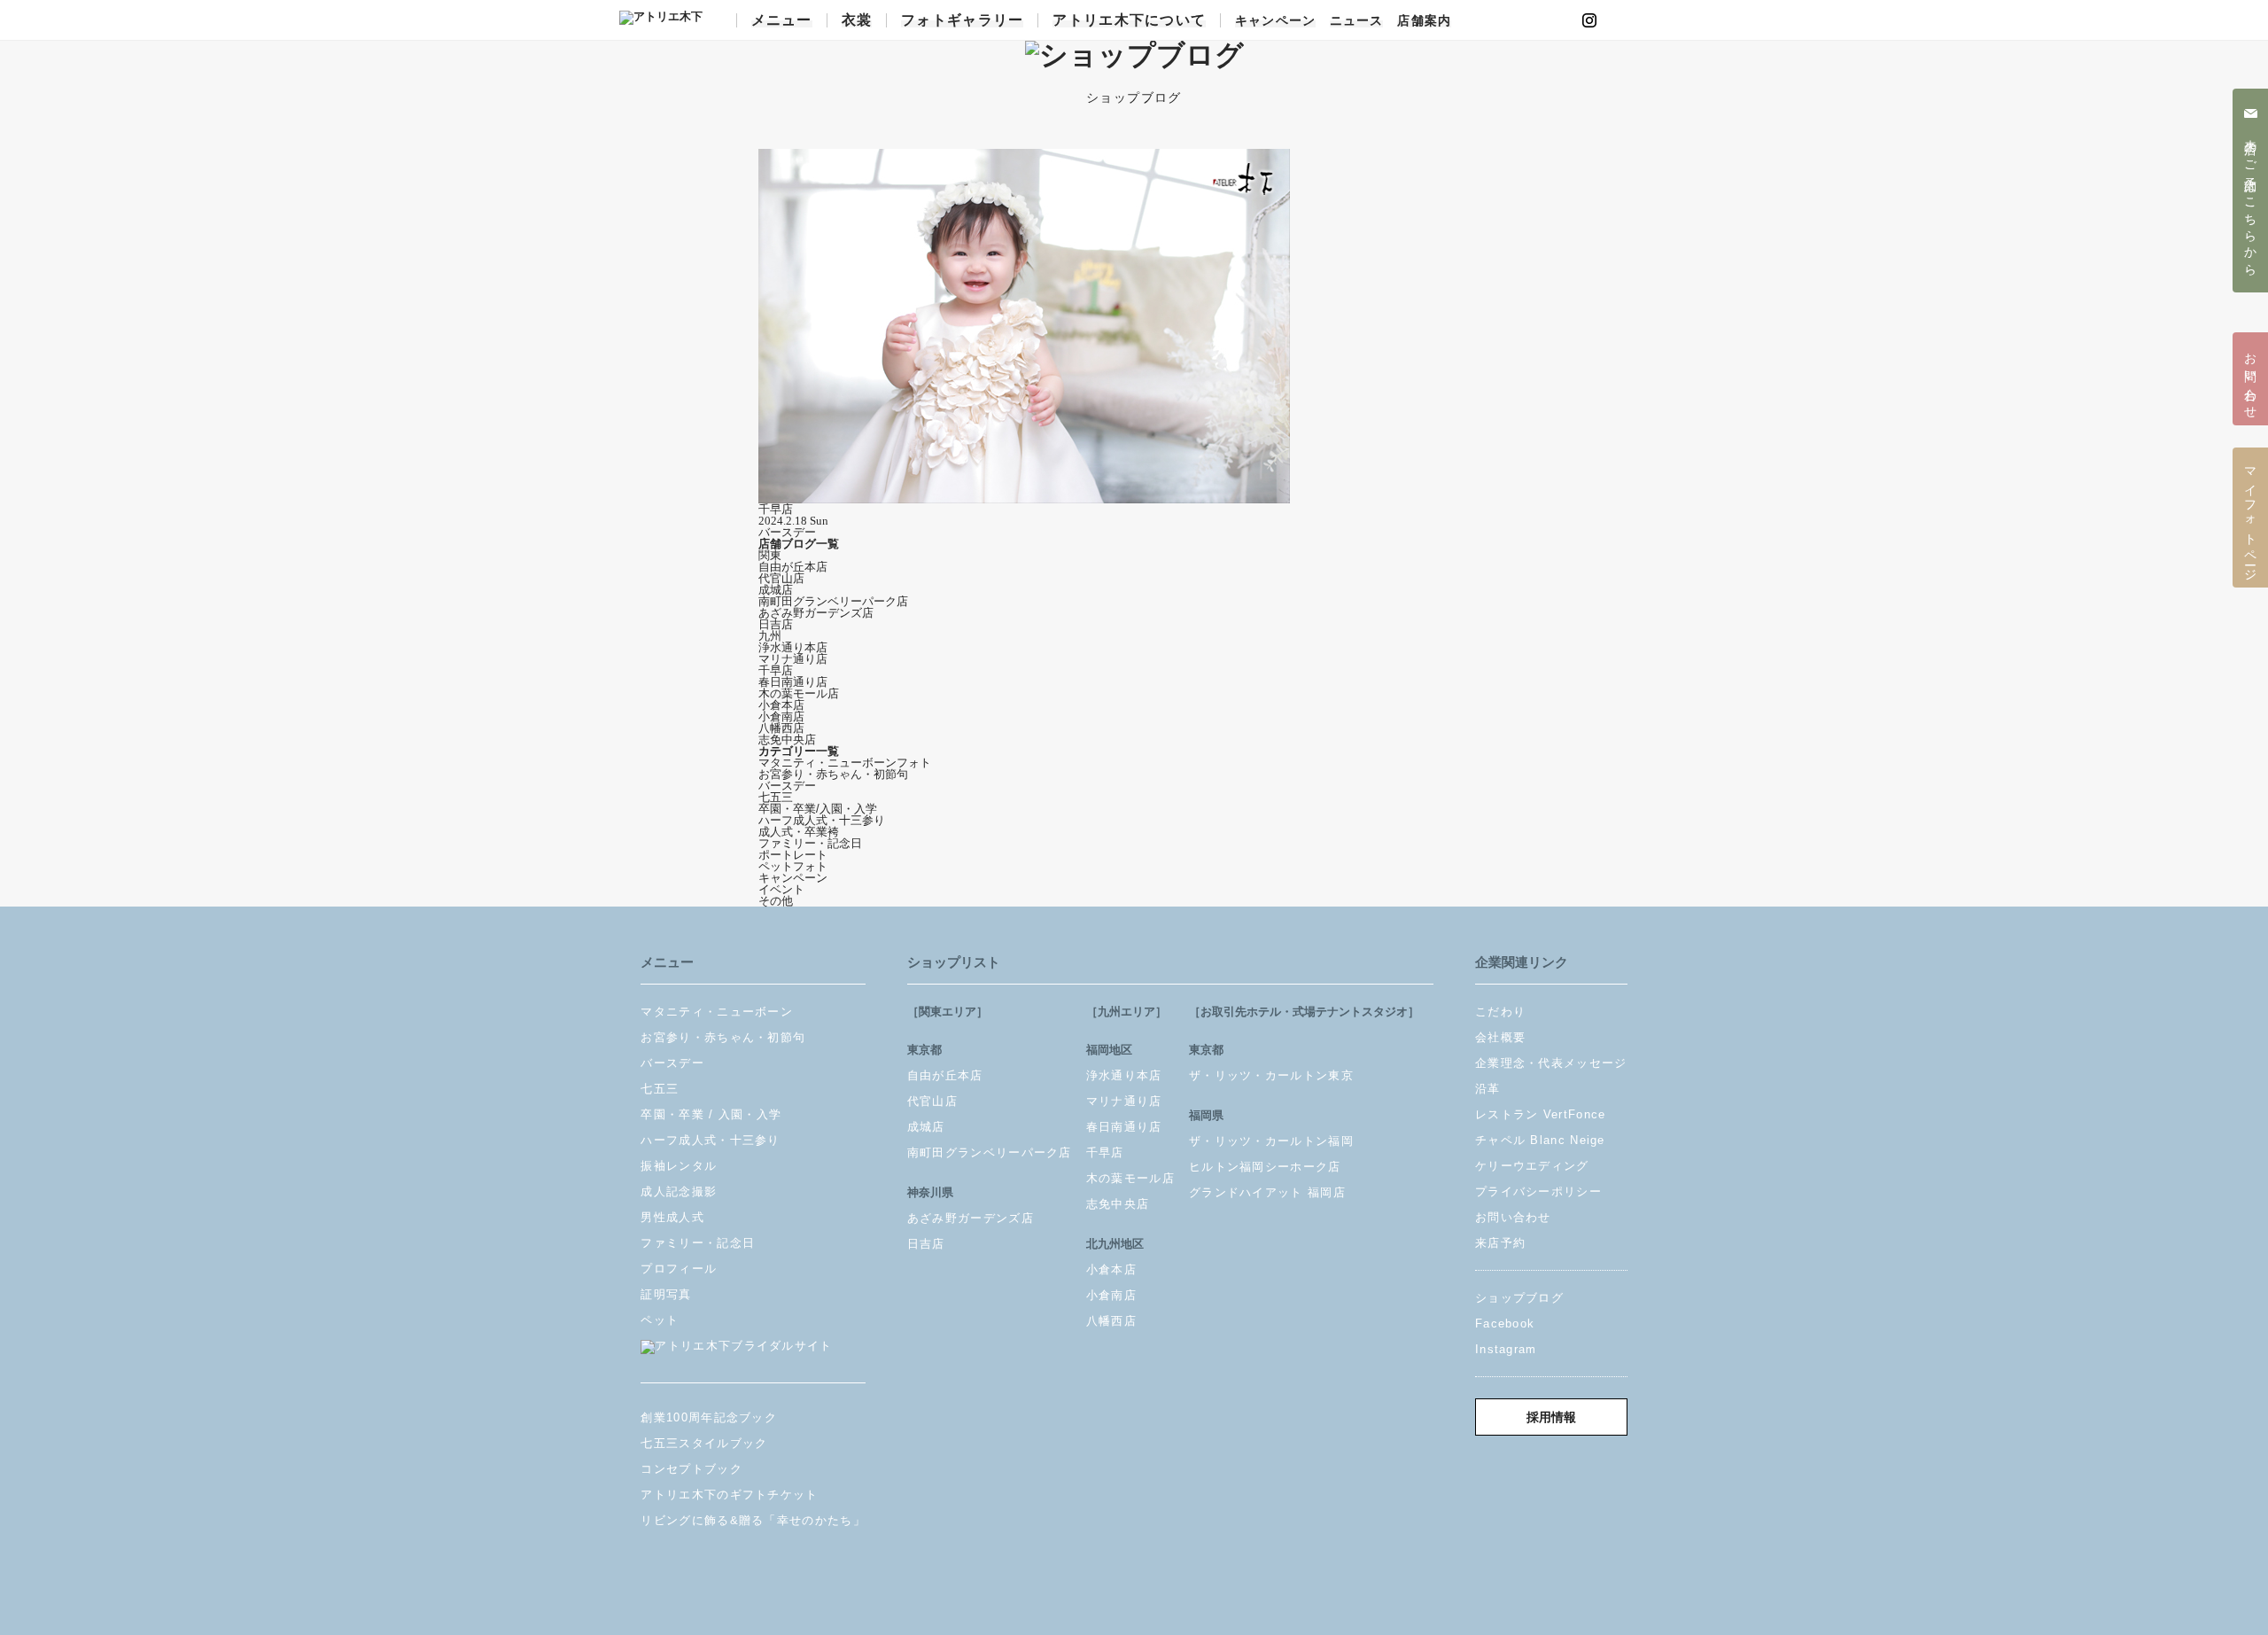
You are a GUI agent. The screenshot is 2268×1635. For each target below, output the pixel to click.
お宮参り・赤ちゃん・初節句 (833, 774)
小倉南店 (781, 716)
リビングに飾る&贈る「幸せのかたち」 (753, 1520)
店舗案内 (1424, 21)
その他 (776, 901)
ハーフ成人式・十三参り (822, 820)
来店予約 (1500, 1243)
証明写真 (666, 1294)
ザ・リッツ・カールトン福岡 (1271, 1141)
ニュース (1356, 21)
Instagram (1506, 1349)
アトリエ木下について (1129, 20)
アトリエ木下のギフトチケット (729, 1495)
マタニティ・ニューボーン (717, 1012)
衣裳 (857, 20)
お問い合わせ (1513, 1217)
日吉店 (776, 624)
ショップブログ (1519, 1298)
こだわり (1500, 1012)
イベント (781, 889)
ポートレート (793, 855)
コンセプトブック (691, 1469)
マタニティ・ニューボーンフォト (845, 763)
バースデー (787, 786)
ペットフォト (793, 866)
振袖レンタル (679, 1166)
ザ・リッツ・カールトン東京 (1271, 1075)
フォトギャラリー (962, 20)
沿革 (1488, 1089)
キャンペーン (1275, 21)
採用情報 (1551, 1417)
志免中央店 (787, 740)
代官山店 (781, 578)
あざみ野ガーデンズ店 (816, 613)
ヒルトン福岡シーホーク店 (1265, 1167)
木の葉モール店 (799, 693)
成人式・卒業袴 (799, 832)
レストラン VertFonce (1541, 1114)
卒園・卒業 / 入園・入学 (711, 1114)
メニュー (782, 20)
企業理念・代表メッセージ (1551, 1063)
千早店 (776, 670)
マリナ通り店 (793, 659)
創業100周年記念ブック (709, 1417)
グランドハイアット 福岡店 (1267, 1192)
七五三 (776, 797)
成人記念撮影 (679, 1191)
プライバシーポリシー (1538, 1191)
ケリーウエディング (1532, 1166)
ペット (660, 1320)
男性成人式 (672, 1217)
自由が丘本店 (793, 567)
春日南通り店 (793, 682)
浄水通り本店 (793, 647)
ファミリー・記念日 (810, 843)
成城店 (776, 590)
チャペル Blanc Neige (1540, 1140)
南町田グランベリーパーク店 (833, 601)
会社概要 (1500, 1037)
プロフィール (679, 1269)
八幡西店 (781, 728)
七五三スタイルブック (704, 1443)
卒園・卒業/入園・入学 (818, 809)
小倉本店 (781, 705)
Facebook (1505, 1324)
